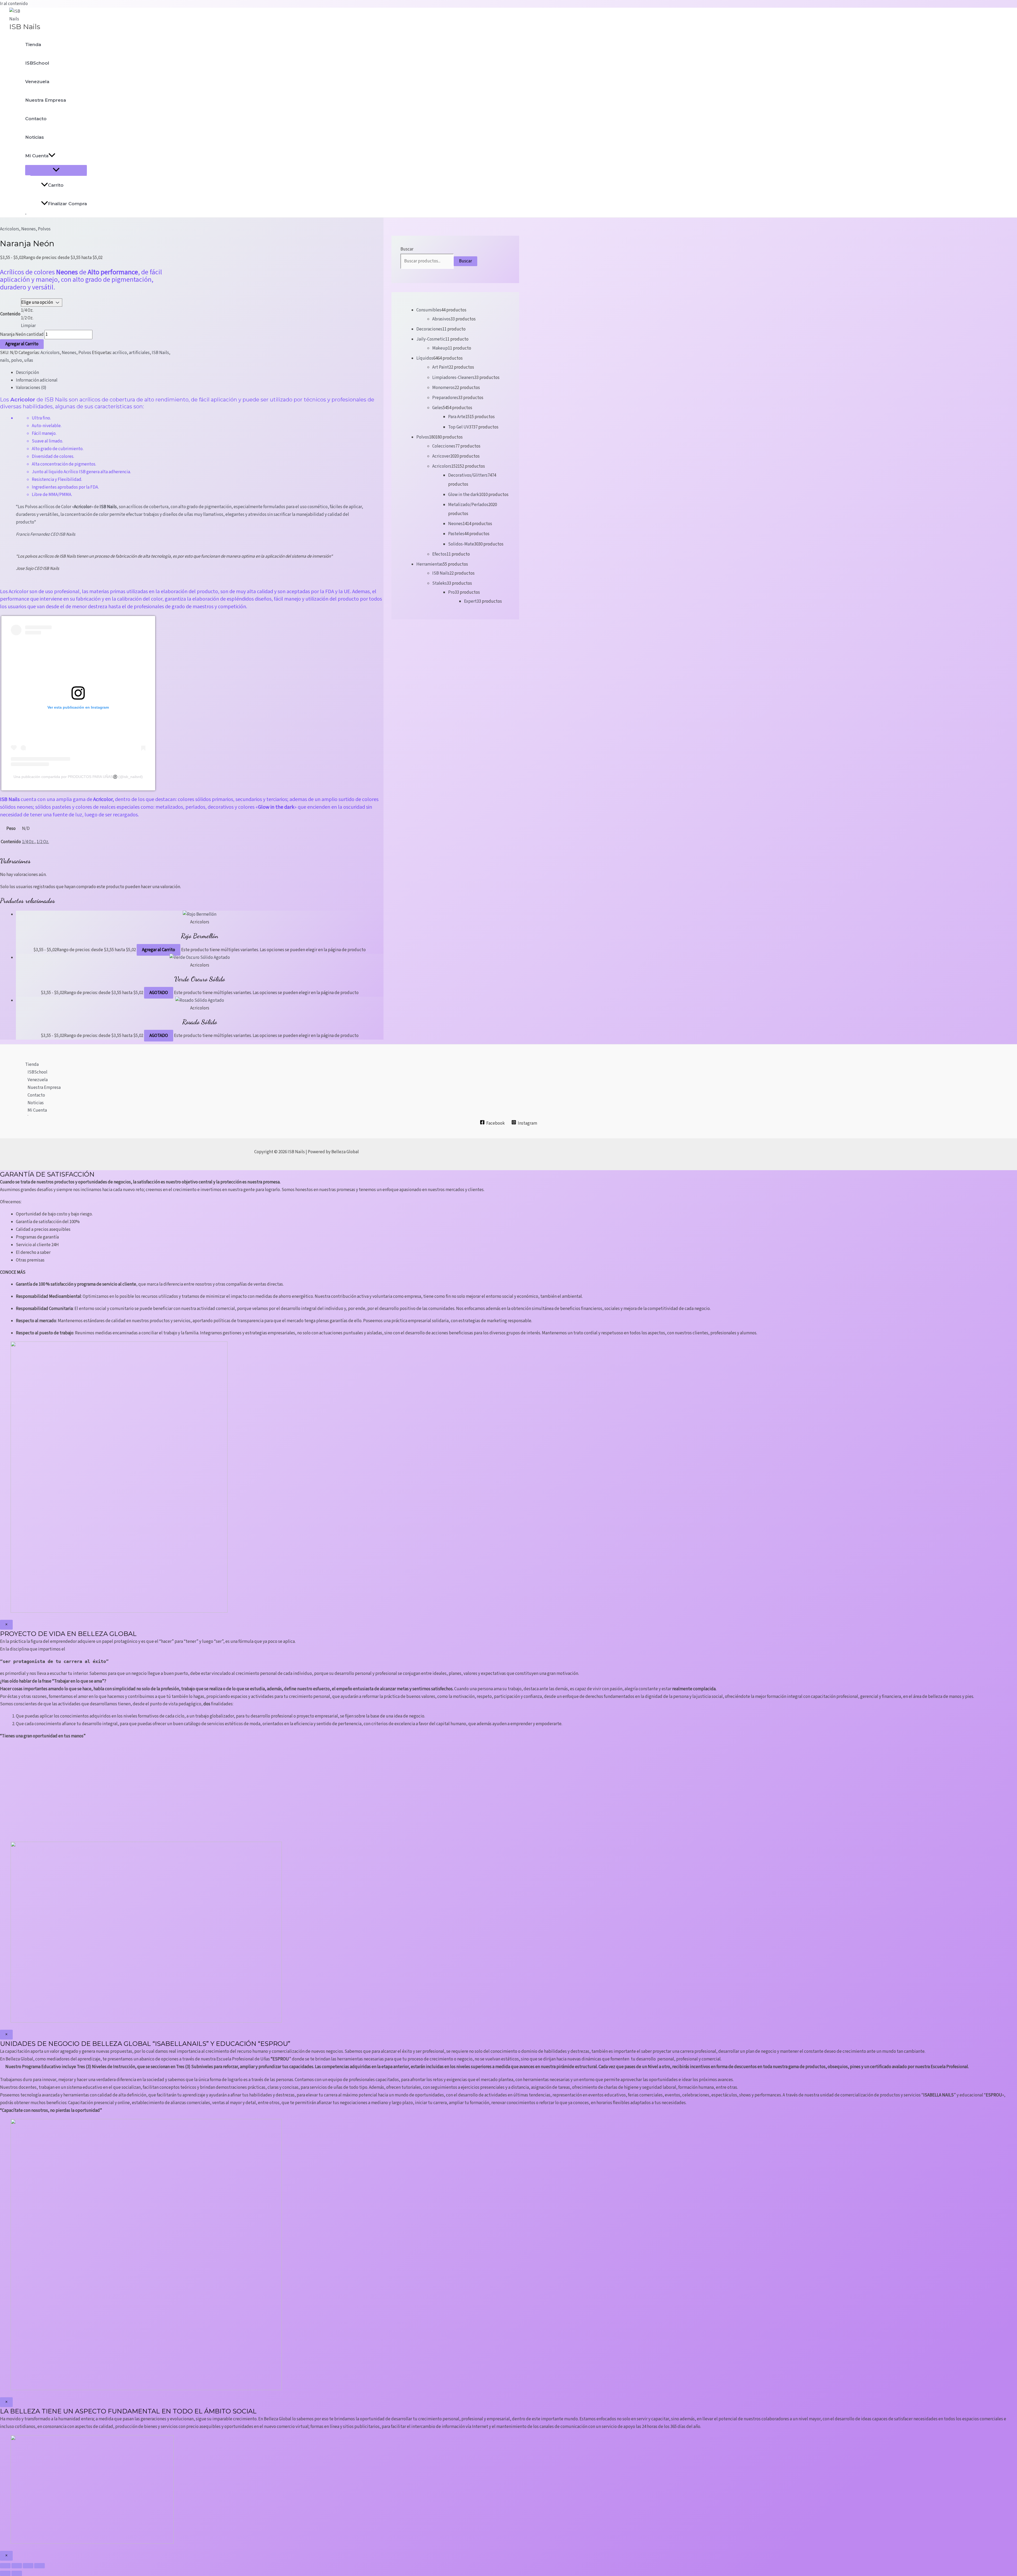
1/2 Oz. (43, 842)
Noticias (35, 137)
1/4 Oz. (28, 842)
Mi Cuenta (37, 156)
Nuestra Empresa (46, 100)
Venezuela (37, 82)
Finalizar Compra (67, 204)
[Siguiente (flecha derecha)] (17, 2573)
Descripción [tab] (27, 373)
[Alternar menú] (56, 170)
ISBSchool (37, 63)
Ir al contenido (14, 4)
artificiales (139, 353)
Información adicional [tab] (37, 380)
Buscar (407, 249)
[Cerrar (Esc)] (39, 2566)
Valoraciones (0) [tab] (31, 388)
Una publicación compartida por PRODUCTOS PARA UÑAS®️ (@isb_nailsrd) (78, 777)
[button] (52, 156)
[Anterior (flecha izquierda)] (5, 2573)
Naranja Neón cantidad (22, 334)
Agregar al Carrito (22, 344)
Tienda (33, 44)
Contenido (10, 314)
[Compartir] (28, 2566)
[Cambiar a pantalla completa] (17, 2566)
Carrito (56, 185)
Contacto (36, 119)
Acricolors (10, 229)
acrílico (120, 353)
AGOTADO (159, 993)
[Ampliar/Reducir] (5, 2566)
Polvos (44, 229)
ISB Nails (25, 27)
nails (5, 360)
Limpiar (28, 326)
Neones (28, 229)
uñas (29, 360)
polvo (17, 360)
